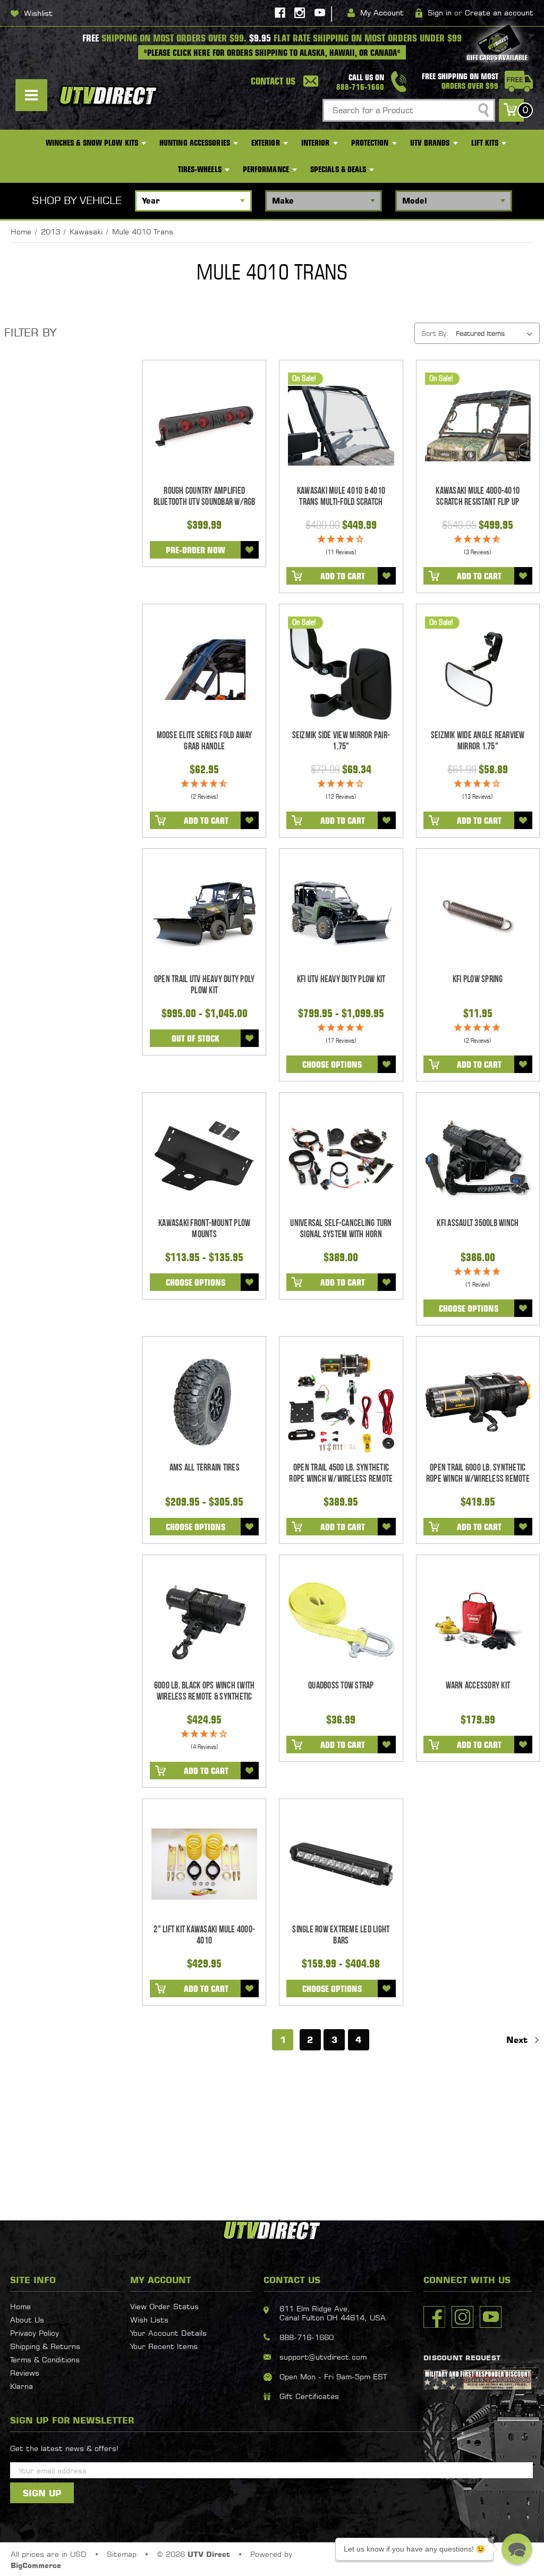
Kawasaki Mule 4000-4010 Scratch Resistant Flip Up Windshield (478, 502)
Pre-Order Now (195, 550)
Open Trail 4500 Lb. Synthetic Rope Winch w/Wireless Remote (341, 1473)
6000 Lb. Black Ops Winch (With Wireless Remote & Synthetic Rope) (205, 1697)
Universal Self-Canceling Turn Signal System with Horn (341, 1229)
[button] (517, 2549)
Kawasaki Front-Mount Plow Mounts (204, 1229)
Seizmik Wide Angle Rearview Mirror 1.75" (478, 741)
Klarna (22, 2386)
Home (20, 2306)
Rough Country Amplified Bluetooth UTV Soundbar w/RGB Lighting (205, 502)
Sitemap (122, 2554)
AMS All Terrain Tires (205, 1468)
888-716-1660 (307, 2337)
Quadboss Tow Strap (341, 1686)
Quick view (204, 426)
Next (518, 2040)
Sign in (440, 12)
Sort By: (435, 333)
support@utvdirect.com (323, 2357)
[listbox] (497, 333)
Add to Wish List (250, 550)
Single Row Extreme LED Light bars (341, 1935)
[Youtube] (320, 13)
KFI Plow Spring (478, 979)
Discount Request (462, 2358)
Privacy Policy (35, 2333)
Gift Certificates (309, 2396)
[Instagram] (300, 13)
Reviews (25, 2373)
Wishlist (38, 13)
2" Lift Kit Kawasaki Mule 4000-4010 (204, 1935)
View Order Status (164, 2306)
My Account (382, 12)
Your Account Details (168, 2333)
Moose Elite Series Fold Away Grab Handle (205, 741)
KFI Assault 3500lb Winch (478, 1223)
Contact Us (273, 81)
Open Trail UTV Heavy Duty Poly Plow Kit (205, 985)
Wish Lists (149, 2320)
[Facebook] (280, 13)
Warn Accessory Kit (478, 1686)
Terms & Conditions (45, 2359)
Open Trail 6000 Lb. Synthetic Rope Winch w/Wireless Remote (478, 1473)
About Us (27, 2320)
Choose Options (332, 1065)
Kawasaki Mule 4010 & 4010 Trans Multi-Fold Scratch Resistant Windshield (341, 502)
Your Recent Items (164, 2346)
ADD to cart (343, 576)
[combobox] (409, 110)
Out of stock (195, 1038)
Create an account (499, 12)
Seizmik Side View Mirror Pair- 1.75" (341, 741)
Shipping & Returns (45, 2346)
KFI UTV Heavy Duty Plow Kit (341, 979)
